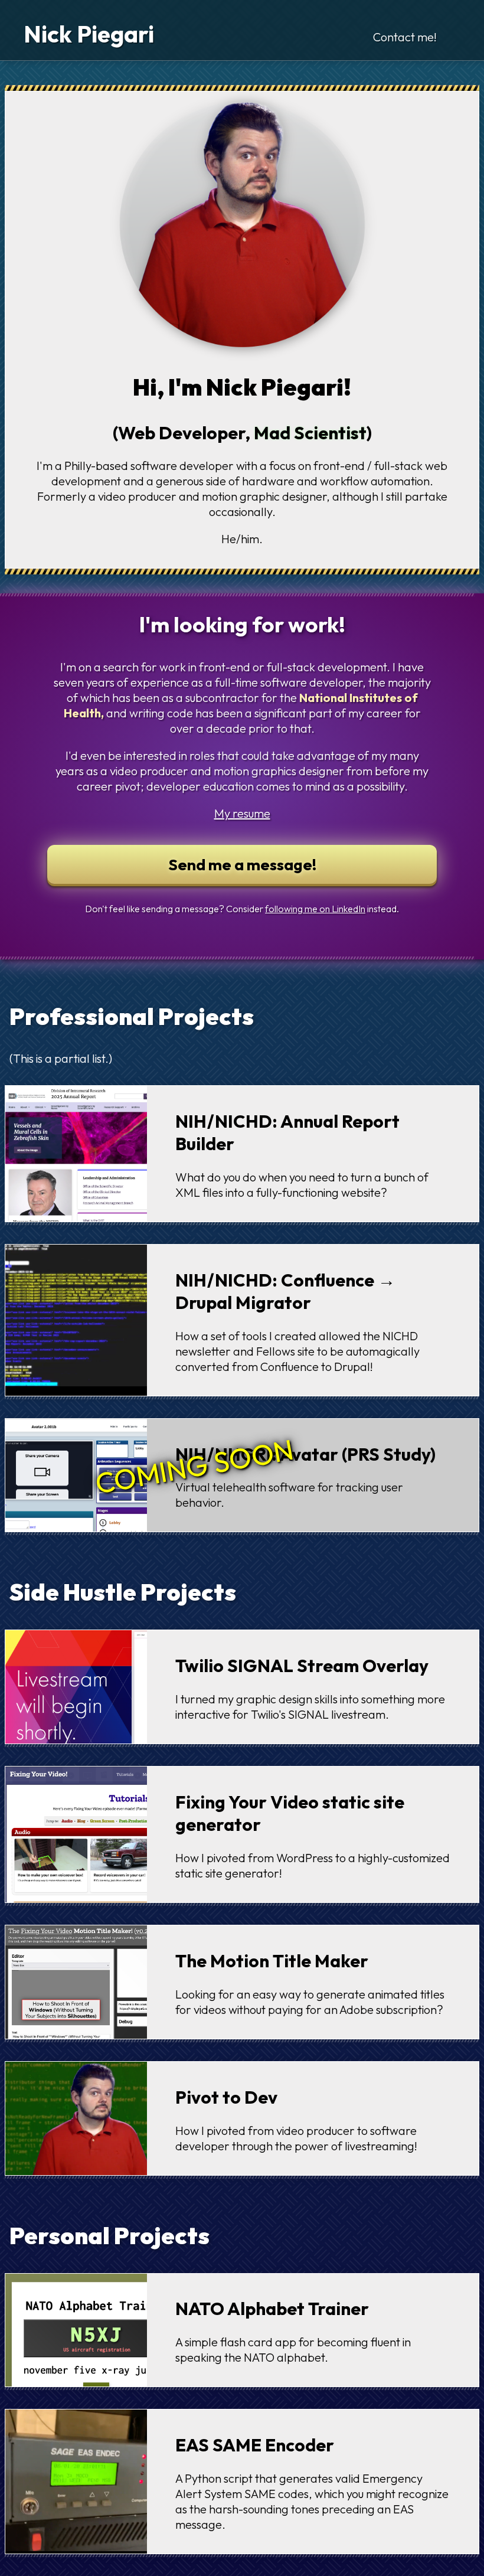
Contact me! (405, 37)
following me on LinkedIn (315, 909)
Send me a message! (242, 864)
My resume (242, 813)
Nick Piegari (89, 34)
